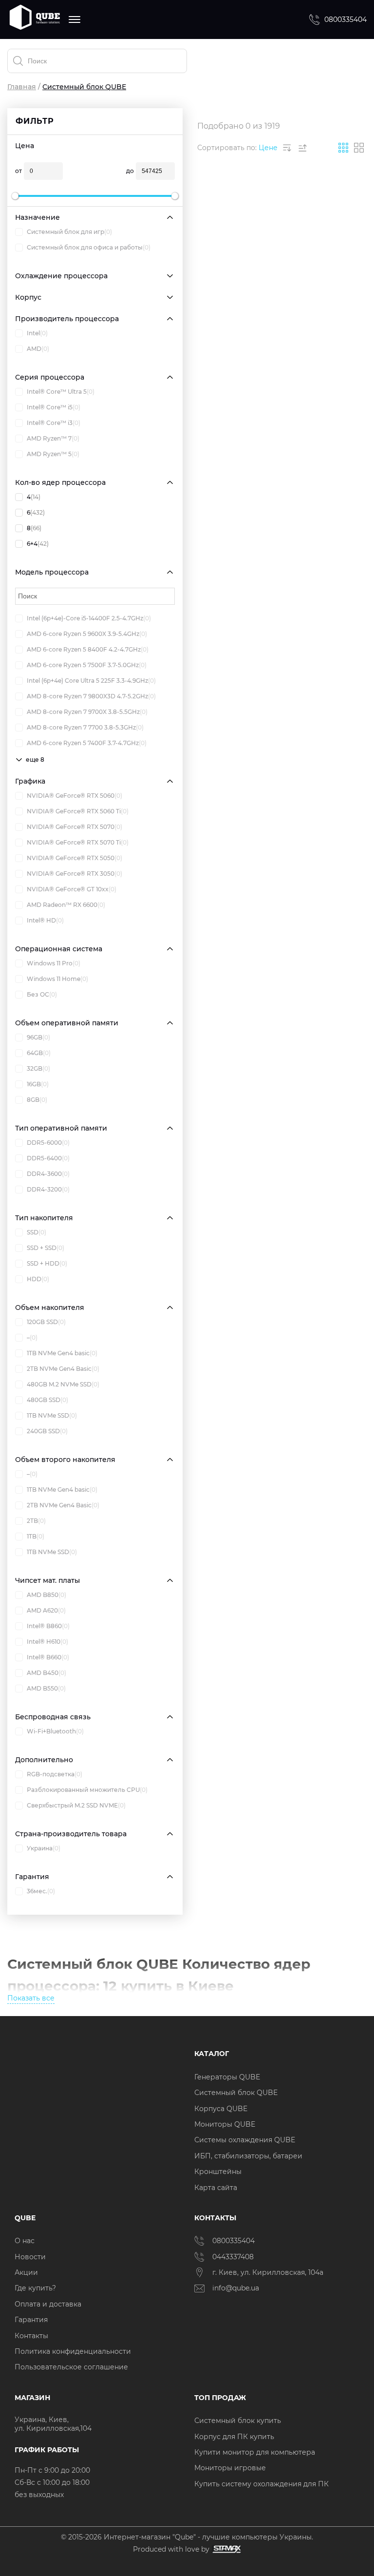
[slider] (15, 196)
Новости (30, 2257)
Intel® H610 (47, 1642)
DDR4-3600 (48, 1174)
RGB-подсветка (55, 1774)
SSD (37, 1232)
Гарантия (31, 2320)
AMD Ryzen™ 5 (53, 454)
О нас (25, 2241)
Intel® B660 (48, 1657)
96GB (38, 1037)
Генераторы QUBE (227, 2077)
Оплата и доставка (48, 2304)
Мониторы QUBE (225, 2124)
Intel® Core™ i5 (54, 407)
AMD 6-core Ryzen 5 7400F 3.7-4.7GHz (87, 743)
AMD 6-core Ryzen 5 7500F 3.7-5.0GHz (87, 665)
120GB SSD (46, 1322)
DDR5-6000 (48, 1143)
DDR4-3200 (48, 1189)
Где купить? (35, 2288)
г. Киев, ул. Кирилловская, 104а (269, 2272)
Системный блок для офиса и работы (89, 247)
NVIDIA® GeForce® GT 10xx (72, 889)
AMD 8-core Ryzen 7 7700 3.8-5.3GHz (85, 727)
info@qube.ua (236, 2288)
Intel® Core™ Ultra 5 (61, 392)
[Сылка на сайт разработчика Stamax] (225, 2549)
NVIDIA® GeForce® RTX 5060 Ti (78, 811)
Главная (22, 87)
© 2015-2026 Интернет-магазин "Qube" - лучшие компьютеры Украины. (187, 2537)
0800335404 (346, 19)
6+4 (38, 544)
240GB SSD (47, 1431)
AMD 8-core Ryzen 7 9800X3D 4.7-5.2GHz (91, 696)
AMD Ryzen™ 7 (53, 438)
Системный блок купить (238, 2421)
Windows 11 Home (57, 979)
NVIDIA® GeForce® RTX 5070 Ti (78, 842)
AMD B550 (46, 1688)
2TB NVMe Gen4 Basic (63, 1369)
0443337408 (233, 2257)
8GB (37, 1100)
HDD (38, 1279)
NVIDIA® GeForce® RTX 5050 (75, 858)
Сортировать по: (227, 148)
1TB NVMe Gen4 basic (62, 1353)
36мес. (41, 1891)
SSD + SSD (46, 1248)
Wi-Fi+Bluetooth (55, 1731)
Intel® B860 (48, 1626)
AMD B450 (47, 1673)
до (130, 171)
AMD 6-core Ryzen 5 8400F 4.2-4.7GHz (88, 649)
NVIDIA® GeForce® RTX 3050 (75, 874)
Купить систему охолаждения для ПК (262, 2484)
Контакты (31, 2336)
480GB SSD (47, 1400)
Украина (44, 1848)
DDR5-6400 (48, 1158)
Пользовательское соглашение (71, 2367)
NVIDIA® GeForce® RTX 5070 (75, 827)
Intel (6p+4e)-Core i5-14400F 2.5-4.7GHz (89, 618)
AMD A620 (46, 1610)
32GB (38, 1068)
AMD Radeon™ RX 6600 (66, 905)
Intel (37, 333)
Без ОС (42, 994)
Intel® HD (45, 920)
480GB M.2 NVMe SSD (63, 1384)
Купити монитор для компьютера (255, 2452)
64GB (39, 1053)
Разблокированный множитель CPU (87, 1790)
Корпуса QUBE (221, 2109)
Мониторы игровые (230, 2468)
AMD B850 (47, 1595)
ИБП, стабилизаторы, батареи (248, 2156)
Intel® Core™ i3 (54, 423)
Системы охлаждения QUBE (245, 2140)
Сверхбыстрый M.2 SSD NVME (76, 1805)
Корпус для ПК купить (234, 2437)
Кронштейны (218, 2172)
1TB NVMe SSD (52, 1415)
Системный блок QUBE (236, 2093)
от (19, 171)
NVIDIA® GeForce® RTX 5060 (75, 796)
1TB (36, 1536)
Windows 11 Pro (54, 963)
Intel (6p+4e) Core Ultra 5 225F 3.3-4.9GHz (91, 681)
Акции (26, 2272)
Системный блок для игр (69, 232)
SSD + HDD (47, 1263)
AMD (38, 349)
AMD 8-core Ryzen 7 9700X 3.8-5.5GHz (87, 712)
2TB (36, 1521)
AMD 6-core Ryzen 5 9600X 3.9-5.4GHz (87, 634)
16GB (38, 1084)
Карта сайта (216, 2188)
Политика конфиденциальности (73, 2351)
